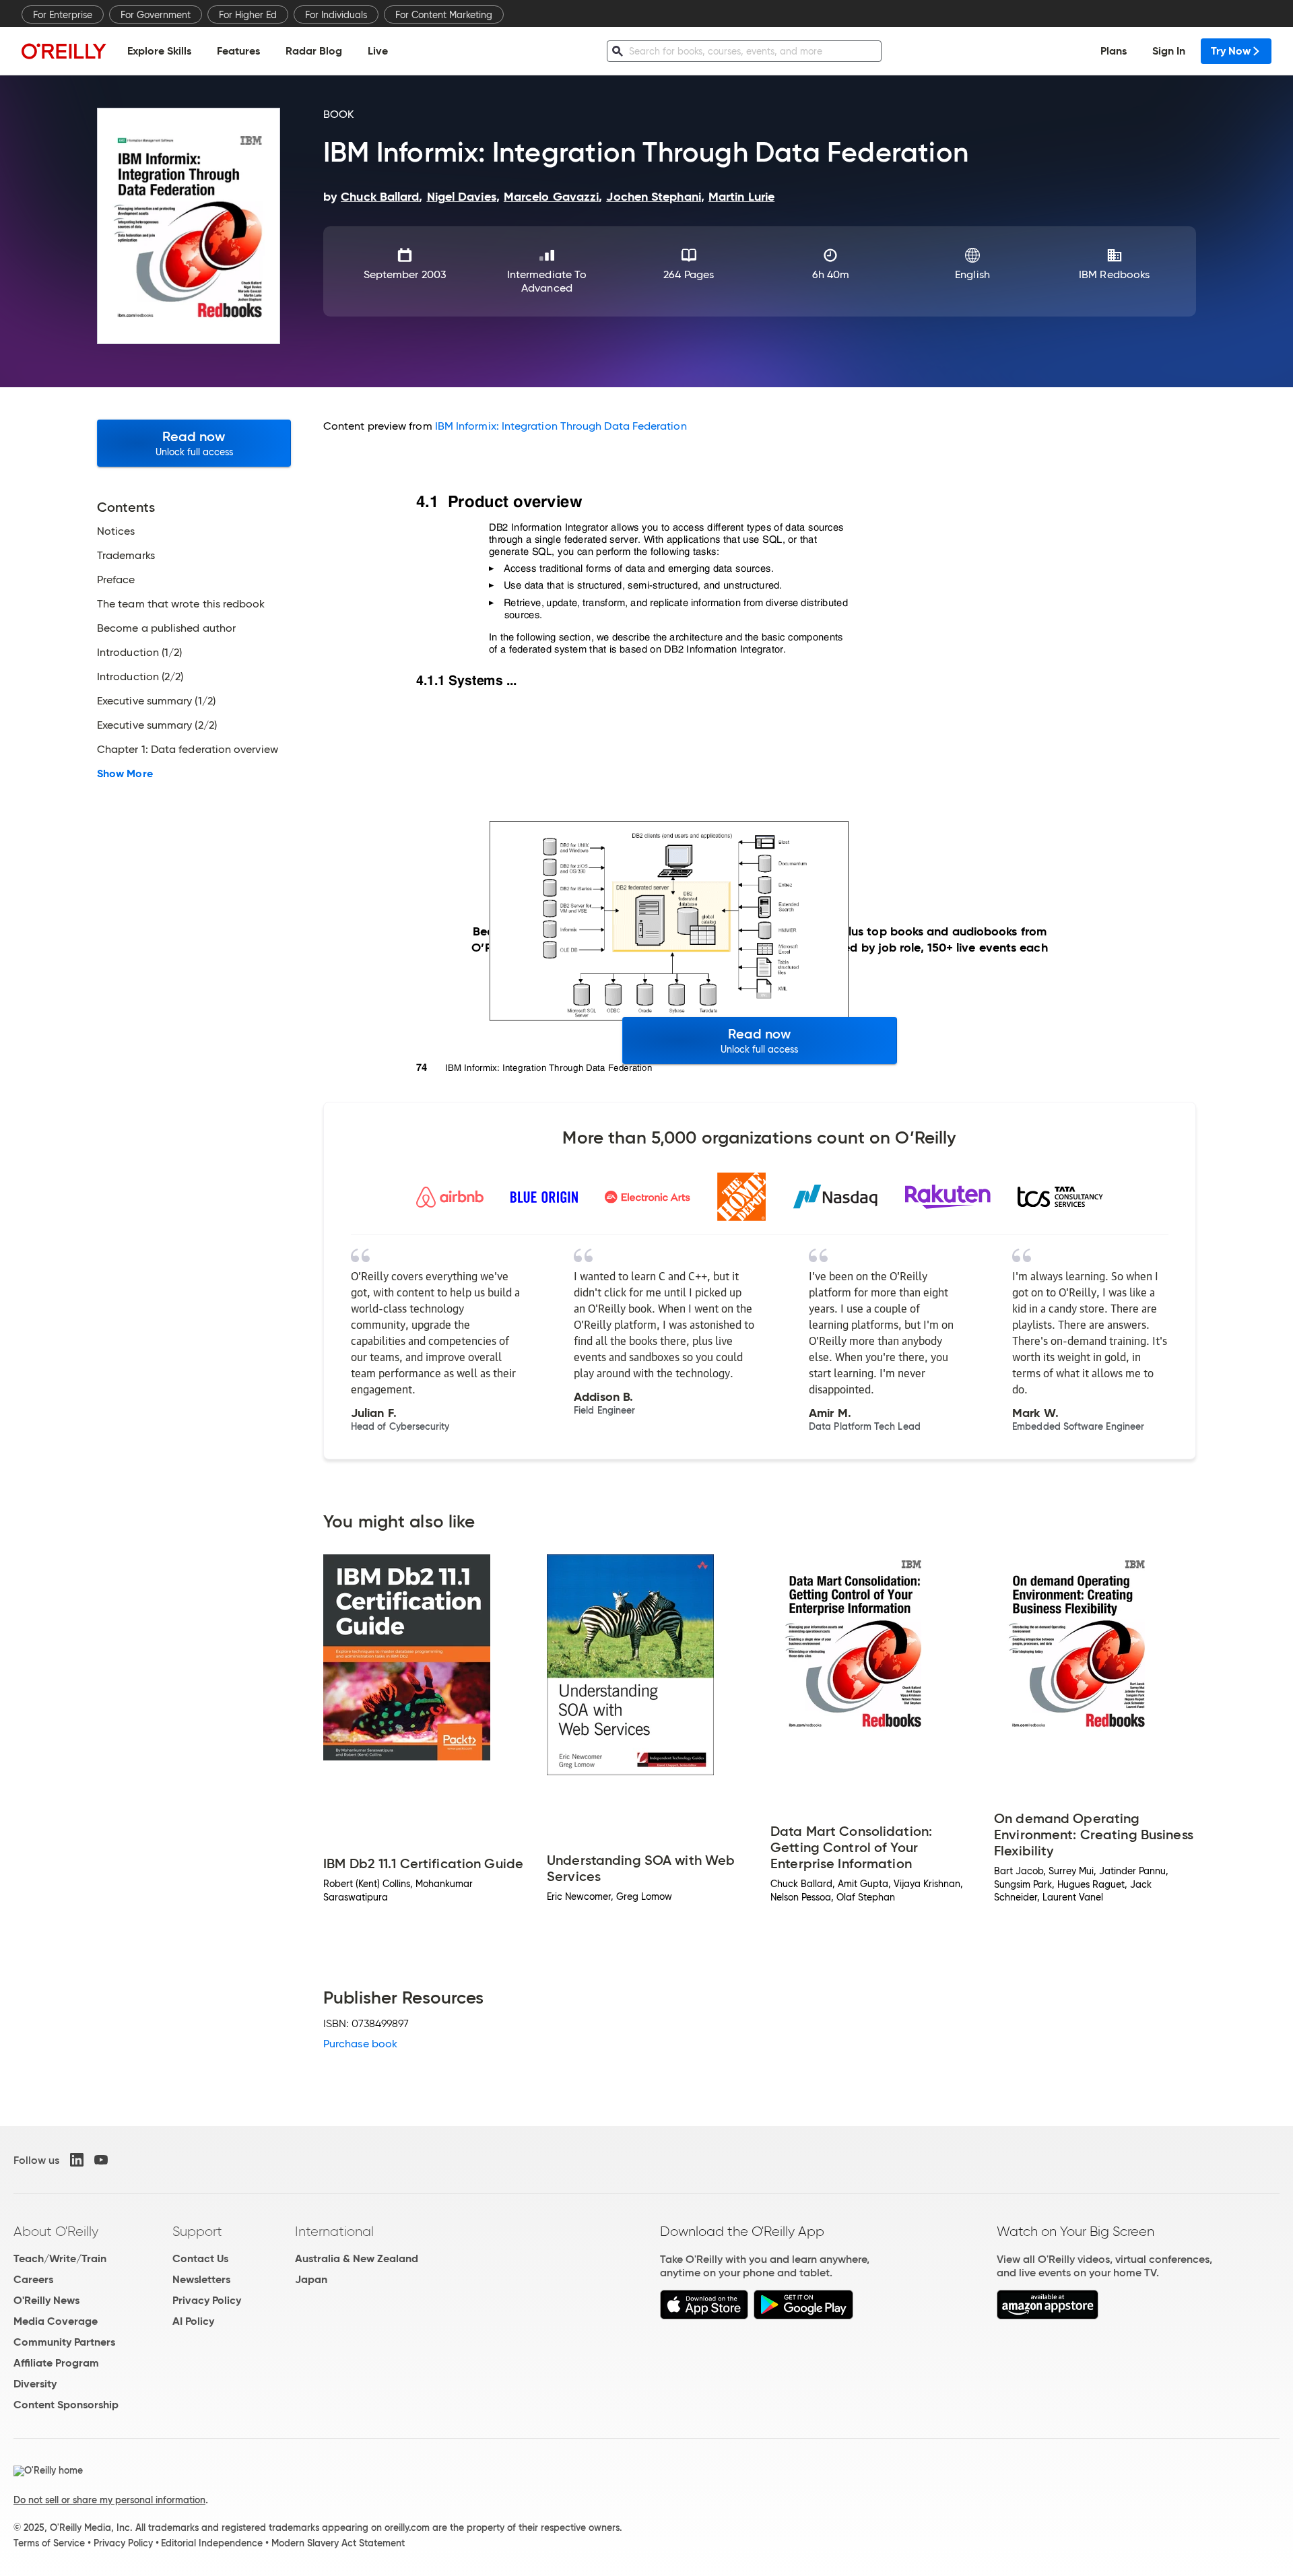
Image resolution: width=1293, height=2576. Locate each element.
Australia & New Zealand (357, 2258)
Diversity (35, 2384)
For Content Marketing (444, 15)
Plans (1114, 51)
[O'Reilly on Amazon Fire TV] (1048, 2316)
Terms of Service (49, 2543)
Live (378, 51)
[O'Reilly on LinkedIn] (77, 2160)
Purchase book (360, 2044)
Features (238, 51)
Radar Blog (314, 51)
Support (197, 2231)
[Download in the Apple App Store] (704, 2316)
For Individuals (336, 15)
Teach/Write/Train (60, 2258)
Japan (311, 2279)
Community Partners (64, 2342)
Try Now (1231, 51)
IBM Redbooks (1114, 274)
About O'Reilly (56, 2231)
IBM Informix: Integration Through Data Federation (561, 426)
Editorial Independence (212, 2543)
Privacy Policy (207, 2300)
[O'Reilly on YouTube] (101, 2160)
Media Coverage (56, 2321)
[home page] (64, 51)
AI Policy (193, 2321)
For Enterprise (63, 15)
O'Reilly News (46, 2300)
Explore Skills (159, 51)
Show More (125, 774)
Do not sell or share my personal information (109, 2500)
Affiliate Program (56, 2363)
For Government (156, 15)
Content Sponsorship (66, 2405)
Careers (33, 2279)
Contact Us (200, 2258)
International (334, 2231)
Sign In (1169, 51)
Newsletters (201, 2279)
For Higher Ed (248, 15)
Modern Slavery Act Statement (338, 2543)
